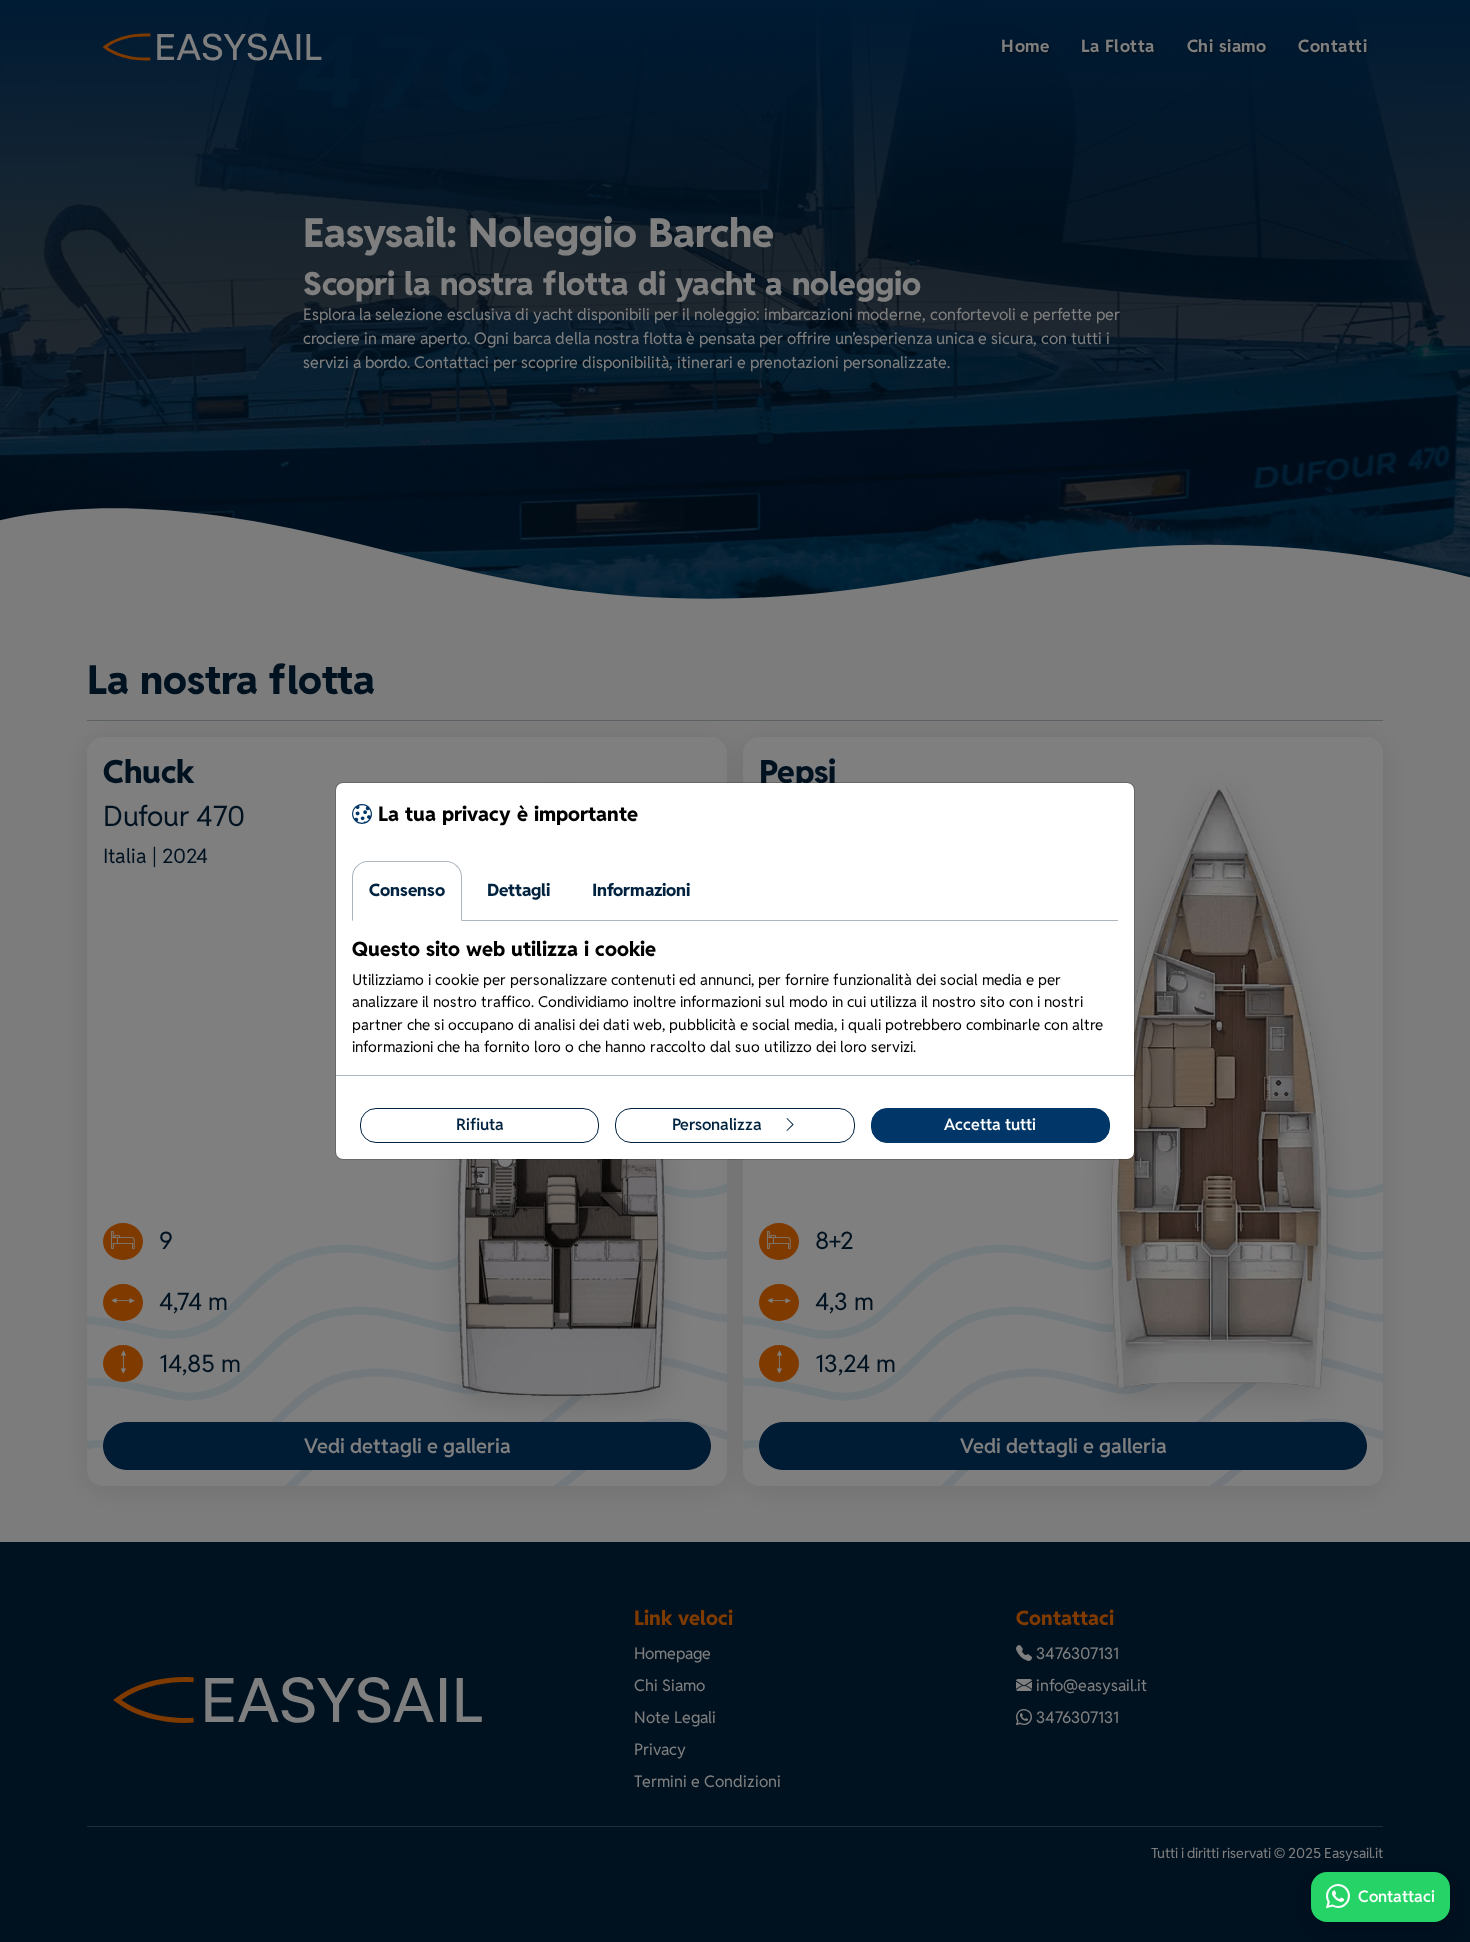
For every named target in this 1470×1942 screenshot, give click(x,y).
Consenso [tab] (407, 890)
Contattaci (1396, 1896)
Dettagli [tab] (518, 890)
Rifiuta (480, 1124)
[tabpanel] (735, 998)
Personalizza (719, 1124)
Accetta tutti (990, 1124)
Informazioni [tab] (641, 890)
